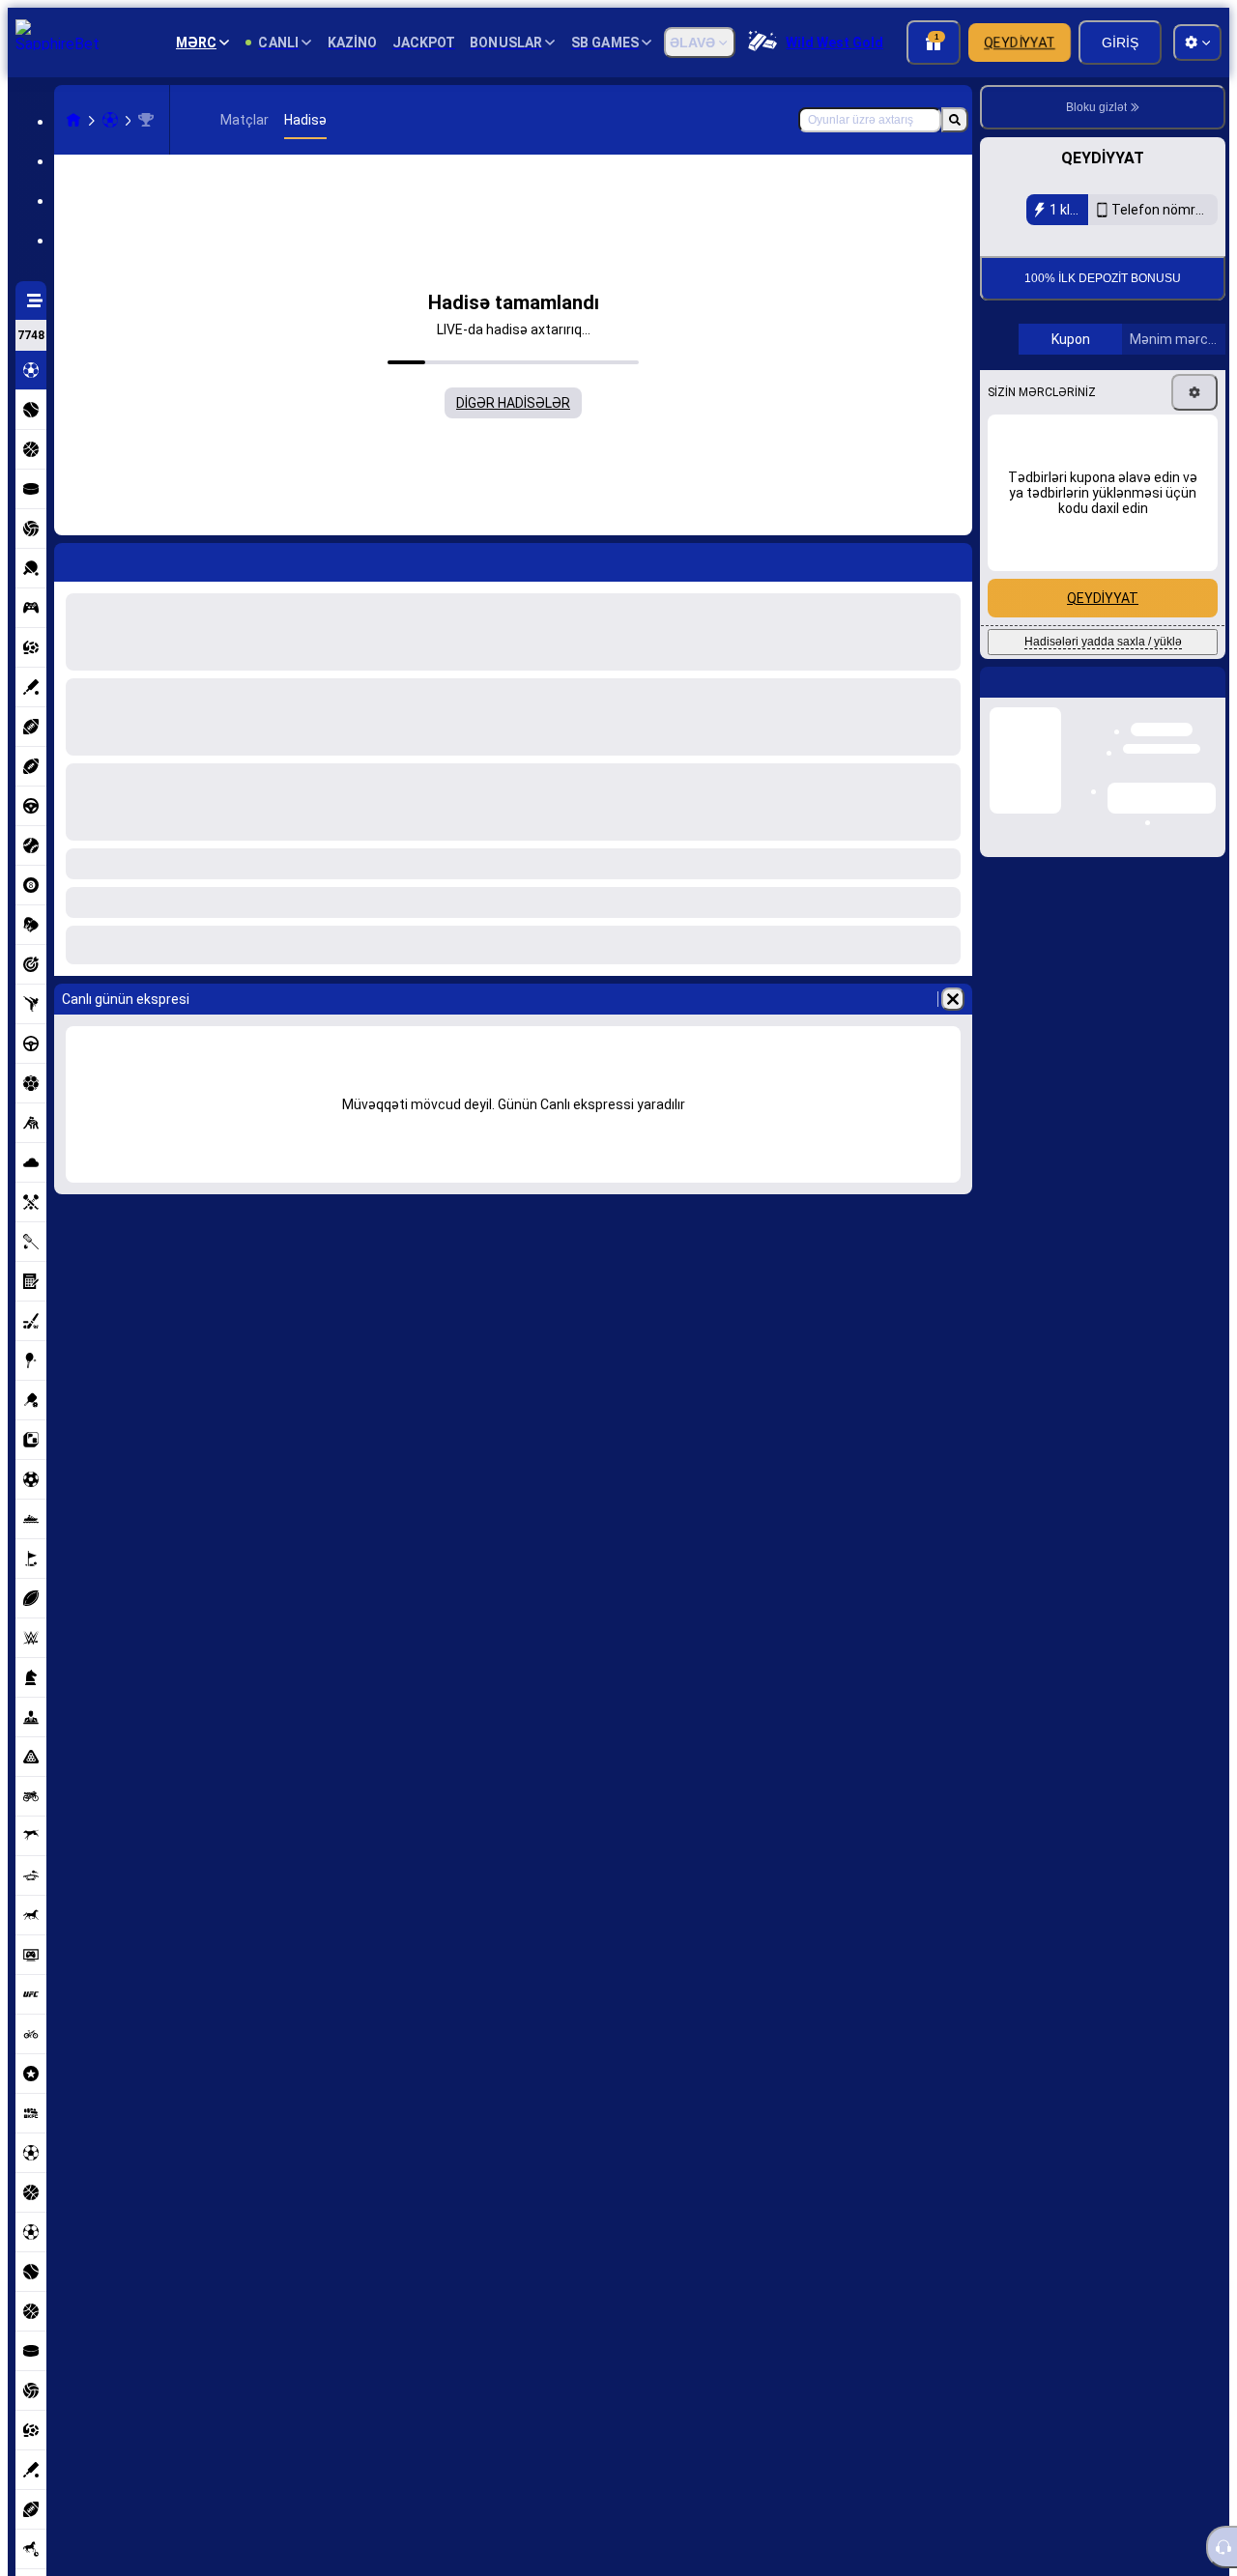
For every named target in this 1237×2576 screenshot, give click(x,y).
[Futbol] (110, 120)
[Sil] (953, 999)
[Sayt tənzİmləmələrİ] (1197, 43)
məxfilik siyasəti (1046, 386)
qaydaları (1159, 374)
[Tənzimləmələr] (1194, 623)
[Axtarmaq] (955, 120)
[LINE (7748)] (73, 120)
